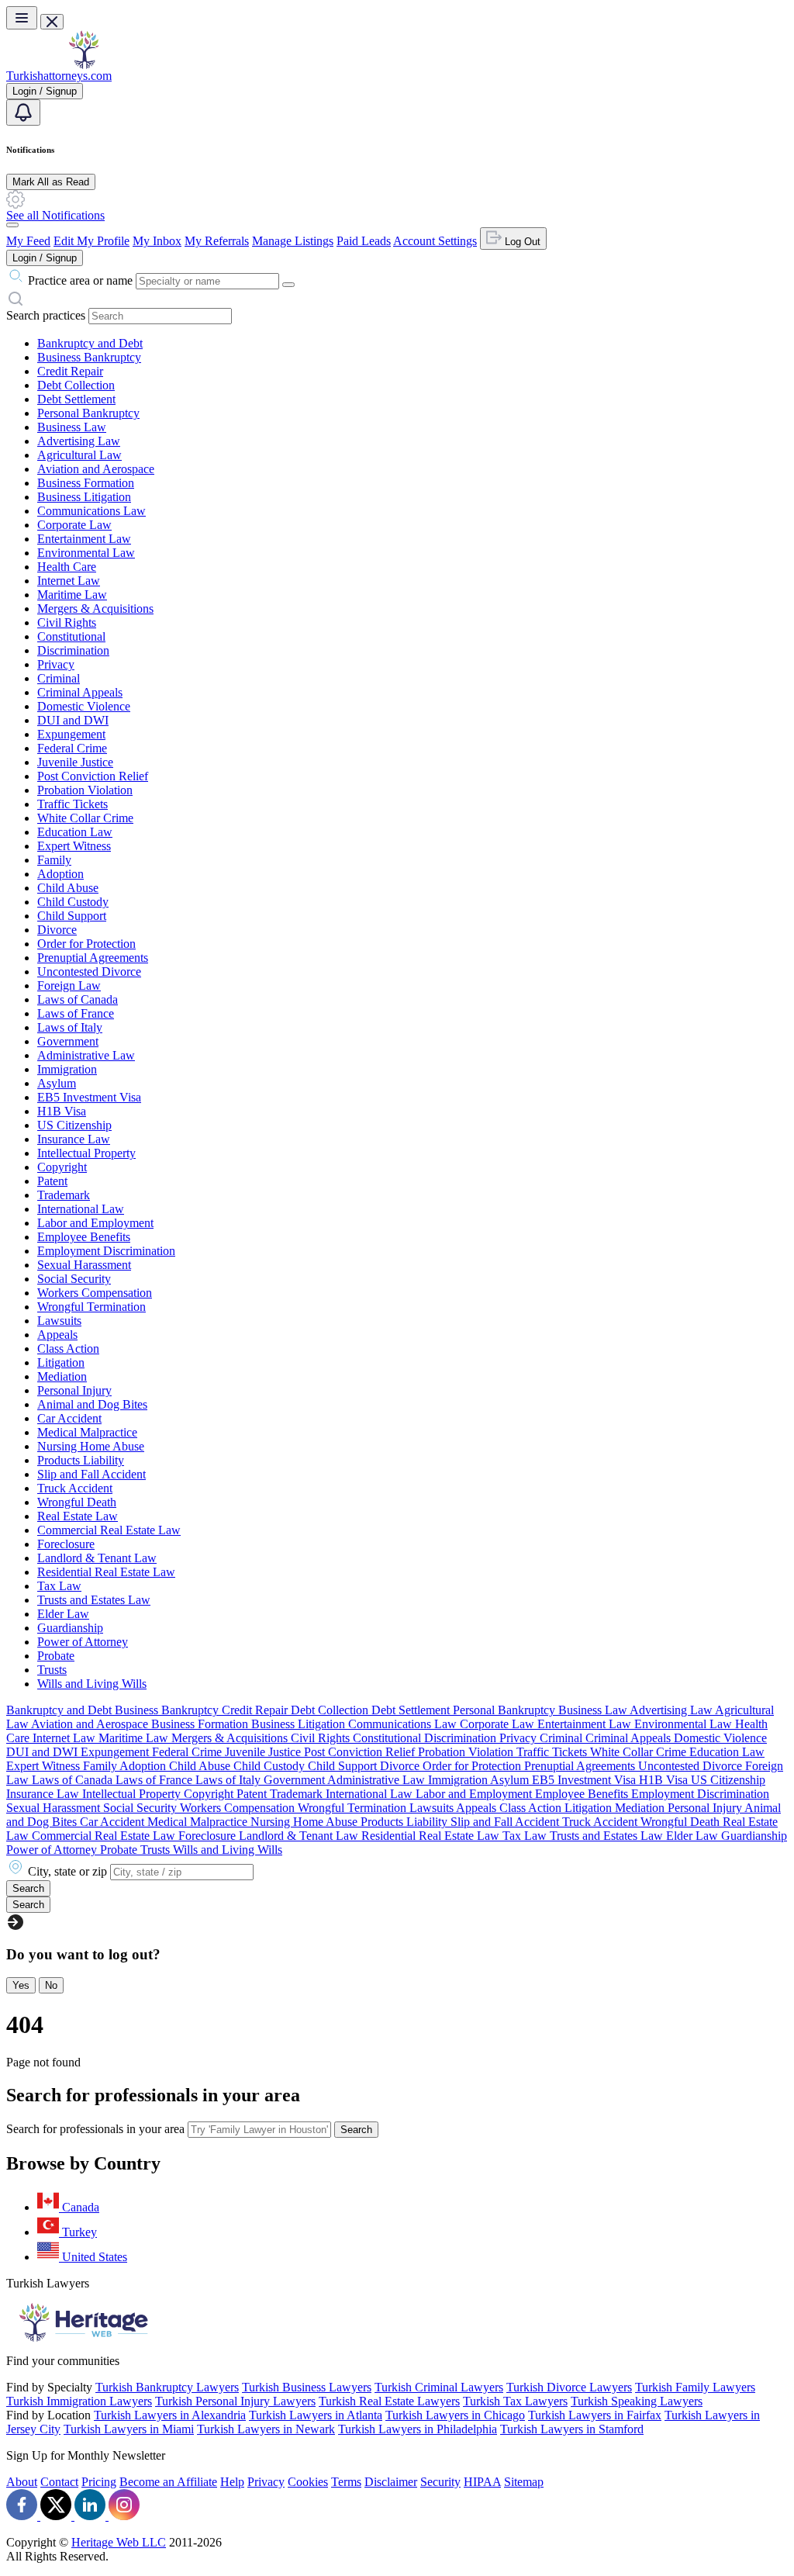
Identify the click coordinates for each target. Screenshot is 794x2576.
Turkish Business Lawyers (307, 2387)
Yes (21, 1985)
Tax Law (59, 1586)
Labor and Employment (95, 1223)
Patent (52, 1181)
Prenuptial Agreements (93, 958)
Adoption (60, 874)
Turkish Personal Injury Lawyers (235, 2401)
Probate (56, 1656)
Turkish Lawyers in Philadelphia (418, 2429)
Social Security (74, 1279)
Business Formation (86, 483)
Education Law (75, 832)
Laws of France (76, 1013)
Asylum (57, 1083)
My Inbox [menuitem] (157, 241)
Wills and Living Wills (92, 1684)
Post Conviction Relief (93, 776)
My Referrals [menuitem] (217, 241)
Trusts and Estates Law (94, 1600)
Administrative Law (86, 1055)
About (22, 2482)
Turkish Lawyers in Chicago (455, 2415)
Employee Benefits (84, 1237)
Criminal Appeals (80, 692)
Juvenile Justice (75, 762)
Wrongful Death (77, 1502)
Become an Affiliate (168, 2482)
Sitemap (524, 2482)
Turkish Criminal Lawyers (439, 2387)
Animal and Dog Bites (92, 1404)
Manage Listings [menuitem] (293, 241)
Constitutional (71, 636)
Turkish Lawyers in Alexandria (170, 2415)
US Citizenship (74, 1125)
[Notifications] (23, 112)
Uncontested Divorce (89, 972)
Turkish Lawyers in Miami (129, 2429)
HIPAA (482, 2482)
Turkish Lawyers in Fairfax (595, 2415)
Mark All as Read (51, 182)
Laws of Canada (78, 999)
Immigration (67, 1069)
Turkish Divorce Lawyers (569, 2387)
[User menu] (12, 225)
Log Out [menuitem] (521, 242)
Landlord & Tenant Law (97, 1558)
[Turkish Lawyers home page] (84, 65)
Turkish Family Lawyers (695, 2387)
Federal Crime (72, 748)
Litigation (61, 1362)
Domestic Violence (84, 706)
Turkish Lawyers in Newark (266, 2429)
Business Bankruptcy (89, 357)
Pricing (99, 2482)
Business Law (72, 427)
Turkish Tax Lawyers (515, 2401)
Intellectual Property (86, 1153)
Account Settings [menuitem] (435, 241)
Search (356, 2130)
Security (440, 2482)
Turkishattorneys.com (59, 76)
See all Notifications (55, 215)
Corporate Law (74, 525)
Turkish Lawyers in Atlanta (316, 2415)
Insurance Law (74, 1139)
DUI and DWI (73, 720)
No (51, 1985)
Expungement (71, 734)
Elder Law (63, 1614)
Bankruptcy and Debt (90, 343)
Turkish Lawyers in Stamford (572, 2429)
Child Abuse (68, 888)
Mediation (62, 1376)
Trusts (52, 1670)
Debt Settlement (76, 399)
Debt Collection (76, 385)
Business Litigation (84, 497)
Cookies (308, 2482)
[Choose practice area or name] (288, 285)
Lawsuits (59, 1321)
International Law (81, 1209)
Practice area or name (80, 280)
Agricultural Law (79, 455)
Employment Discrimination (106, 1251)
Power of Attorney (83, 1642)
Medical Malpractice (87, 1432)
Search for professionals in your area (95, 2129)
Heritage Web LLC (119, 2542)
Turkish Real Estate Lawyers (389, 2401)
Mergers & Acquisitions (95, 609)
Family (54, 860)
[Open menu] (22, 18)
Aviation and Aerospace (96, 469)
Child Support (72, 916)
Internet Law (69, 581)
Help (232, 2482)
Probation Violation (85, 790)
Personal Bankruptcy (88, 413)
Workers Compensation (95, 1293)
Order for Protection (86, 944)
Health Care (67, 567)
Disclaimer (391, 2482)
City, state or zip (67, 1871)
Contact (59, 2482)
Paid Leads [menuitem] (364, 241)
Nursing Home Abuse (91, 1446)
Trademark (64, 1195)
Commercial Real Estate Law (109, 1530)
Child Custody (73, 902)
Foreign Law (69, 985)
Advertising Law (79, 441)
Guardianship (70, 1628)
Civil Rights (67, 622)
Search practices (46, 315)
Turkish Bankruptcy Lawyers (167, 2387)
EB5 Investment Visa (89, 1097)
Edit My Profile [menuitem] (91, 241)
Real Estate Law (78, 1516)
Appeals (57, 1335)
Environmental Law (86, 553)
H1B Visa (62, 1111)
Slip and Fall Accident (91, 1474)
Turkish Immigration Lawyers (79, 2401)
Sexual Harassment (84, 1265)
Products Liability (81, 1460)
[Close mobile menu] (52, 22)
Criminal (59, 678)
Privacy (56, 664)
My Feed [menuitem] (28, 241)
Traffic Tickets (72, 804)
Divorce (57, 930)
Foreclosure (66, 1544)
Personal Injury (74, 1390)
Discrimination (73, 650)
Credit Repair (70, 371)
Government (68, 1041)
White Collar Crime (85, 818)
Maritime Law (72, 595)
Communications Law (91, 511)
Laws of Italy (70, 1027)
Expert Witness (74, 846)
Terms (346, 2482)
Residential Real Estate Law (106, 1572)
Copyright (62, 1167)
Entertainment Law (84, 539)
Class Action (68, 1349)
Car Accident (69, 1418)
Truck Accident (75, 1488)
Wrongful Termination (91, 1307)
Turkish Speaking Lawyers (637, 2401)
